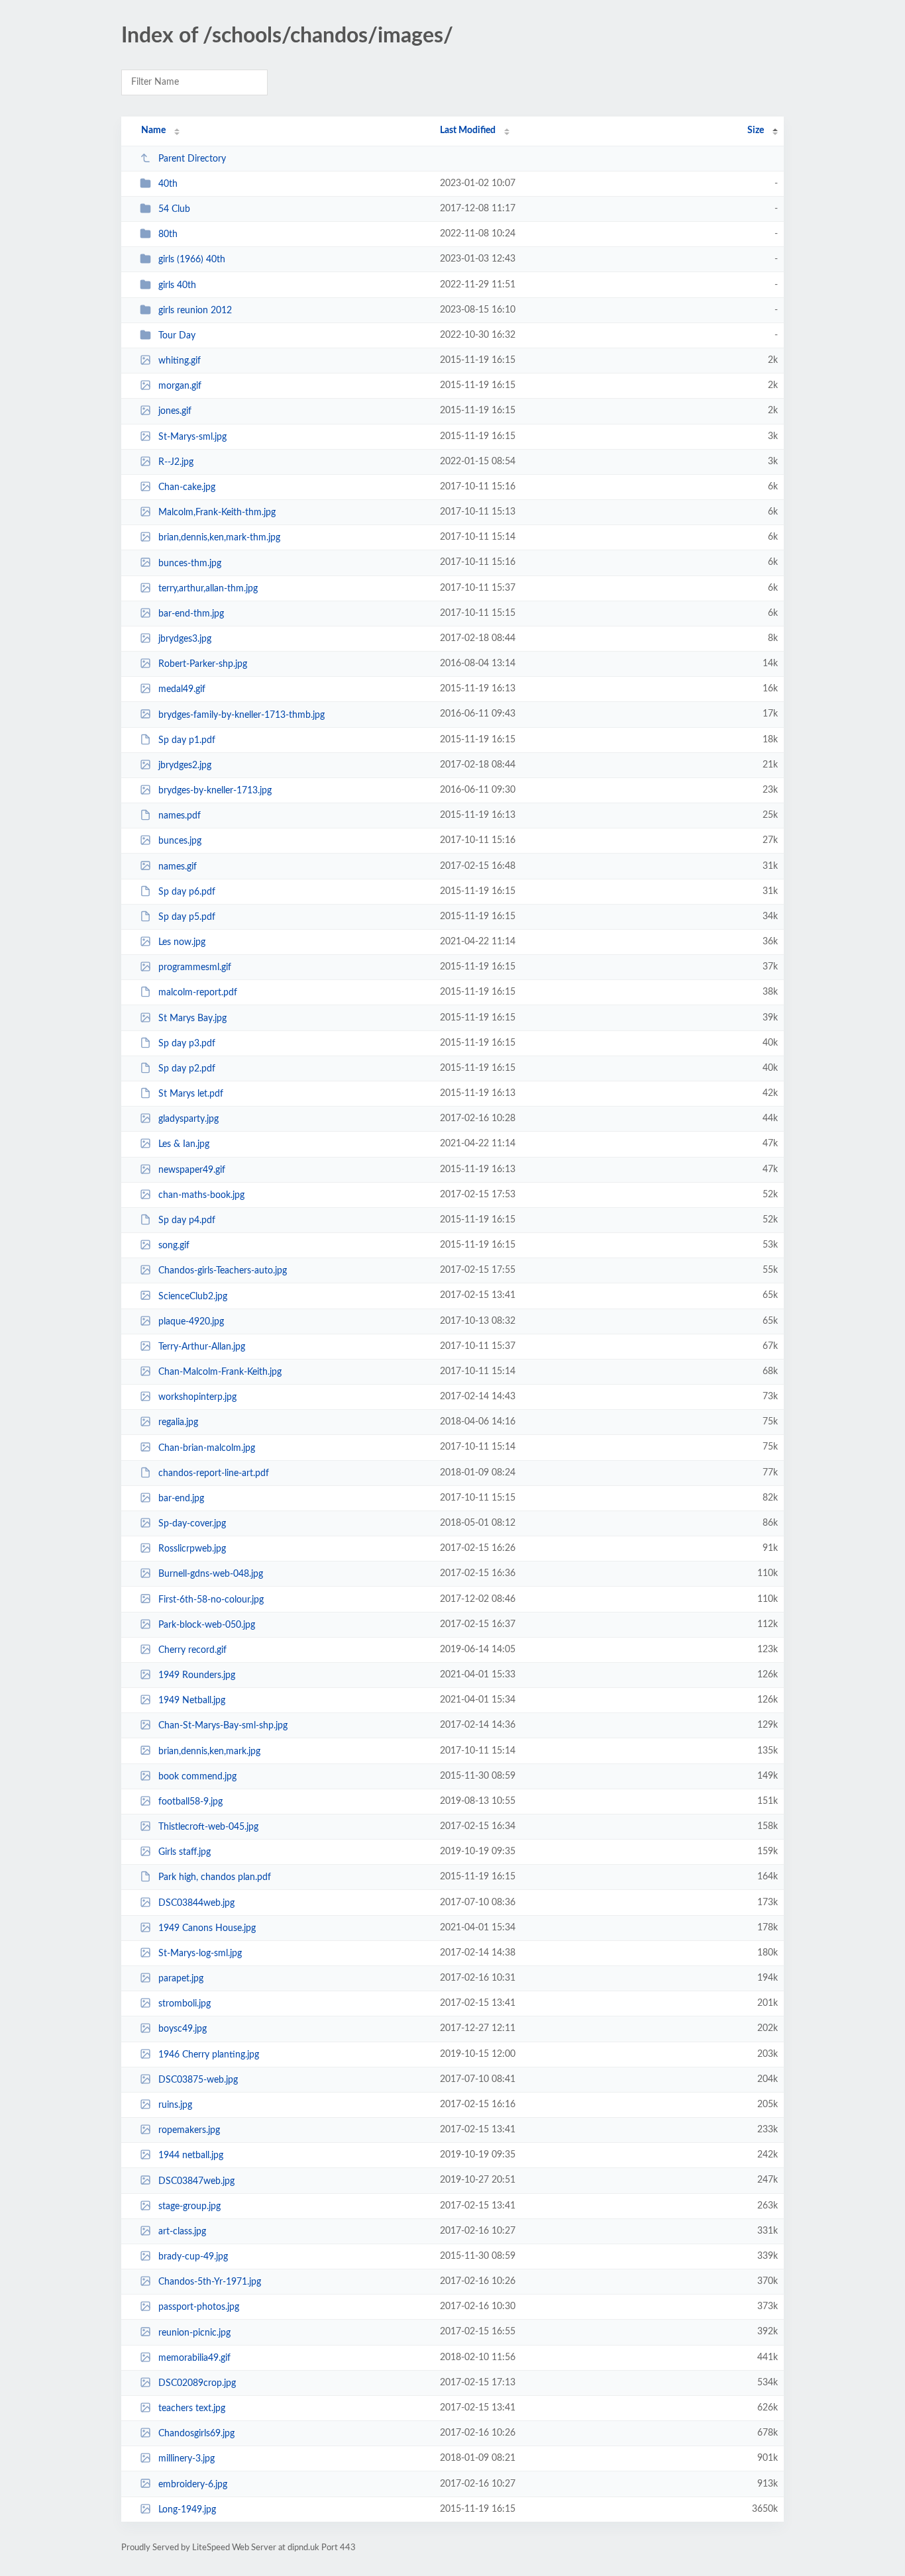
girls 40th (177, 285)
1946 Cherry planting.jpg (209, 2055)
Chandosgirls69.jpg (196, 2434)
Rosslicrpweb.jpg (192, 1549)
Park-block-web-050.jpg (207, 1625)
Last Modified (468, 130)
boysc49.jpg (183, 2029)
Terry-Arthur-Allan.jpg (202, 1347)
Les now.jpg (182, 942)
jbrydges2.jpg (185, 766)
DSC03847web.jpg (196, 2181)
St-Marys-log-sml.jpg (200, 1954)
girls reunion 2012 (195, 311)
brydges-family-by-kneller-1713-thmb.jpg (241, 715)
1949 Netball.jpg (192, 1701)
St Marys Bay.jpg (192, 1018)
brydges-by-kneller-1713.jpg (215, 791)
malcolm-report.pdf (198, 993)
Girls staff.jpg (185, 1852)
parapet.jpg (181, 1979)
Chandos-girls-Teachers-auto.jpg (223, 1271)
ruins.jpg (175, 2105)
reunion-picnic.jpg (194, 2332)
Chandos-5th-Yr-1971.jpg (210, 2282)
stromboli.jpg (185, 2004)
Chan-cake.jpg (187, 487)
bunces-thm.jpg (190, 563)
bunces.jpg (180, 841)
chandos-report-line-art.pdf (214, 1473)
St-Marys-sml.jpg (192, 437)
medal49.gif (182, 689)
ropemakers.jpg (189, 2130)
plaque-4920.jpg (191, 1322)
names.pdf (180, 816)
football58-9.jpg (190, 1802)
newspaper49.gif (192, 1170)
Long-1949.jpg (187, 2510)
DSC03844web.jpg (196, 1903)
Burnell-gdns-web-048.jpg (211, 1574)
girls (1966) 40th (192, 260)
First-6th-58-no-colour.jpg (211, 1599)
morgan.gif (180, 386)
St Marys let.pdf (191, 1094)
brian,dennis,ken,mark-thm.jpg (219, 538)
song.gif (174, 1246)
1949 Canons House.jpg (207, 1928)
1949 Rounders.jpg (197, 1675)
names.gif (178, 866)
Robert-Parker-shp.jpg (203, 664)
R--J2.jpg (176, 462)
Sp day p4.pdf (187, 1220)
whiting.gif (180, 361)
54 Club (174, 209)
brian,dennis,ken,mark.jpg (209, 1751)
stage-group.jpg (189, 2206)
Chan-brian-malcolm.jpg (207, 1448)
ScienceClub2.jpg (193, 1296)
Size (756, 130)
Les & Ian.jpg (184, 1144)
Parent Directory (192, 159)
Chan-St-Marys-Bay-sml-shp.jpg (223, 1726)
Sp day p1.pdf (187, 740)
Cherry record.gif (192, 1650)
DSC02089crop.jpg (197, 2383)
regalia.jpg (178, 1422)
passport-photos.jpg (199, 2307)
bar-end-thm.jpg (191, 614)
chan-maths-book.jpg (201, 1195)
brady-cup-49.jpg (193, 2257)
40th (168, 184)
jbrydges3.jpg (185, 639)
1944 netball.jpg (191, 2155)
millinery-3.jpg (186, 2459)
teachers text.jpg (192, 2408)
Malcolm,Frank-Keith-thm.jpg (217, 513)
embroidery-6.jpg (193, 2484)
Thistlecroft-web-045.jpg (208, 1827)
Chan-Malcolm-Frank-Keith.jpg (220, 1372)
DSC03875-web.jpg (198, 2080)
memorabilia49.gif (194, 2358)
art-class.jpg (182, 2232)
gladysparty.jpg (188, 1119)
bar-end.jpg (181, 1499)
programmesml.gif (195, 967)
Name (153, 130)
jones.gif (175, 411)
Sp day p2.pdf (187, 1069)
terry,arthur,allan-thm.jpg (208, 589)
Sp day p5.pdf (187, 917)
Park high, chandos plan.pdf (215, 1877)
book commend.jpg (197, 1777)
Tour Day (177, 336)
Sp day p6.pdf (187, 892)
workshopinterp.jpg (197, 1397)
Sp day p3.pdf (187, 1044)
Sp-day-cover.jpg (192, 1524)
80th (168, 234)
